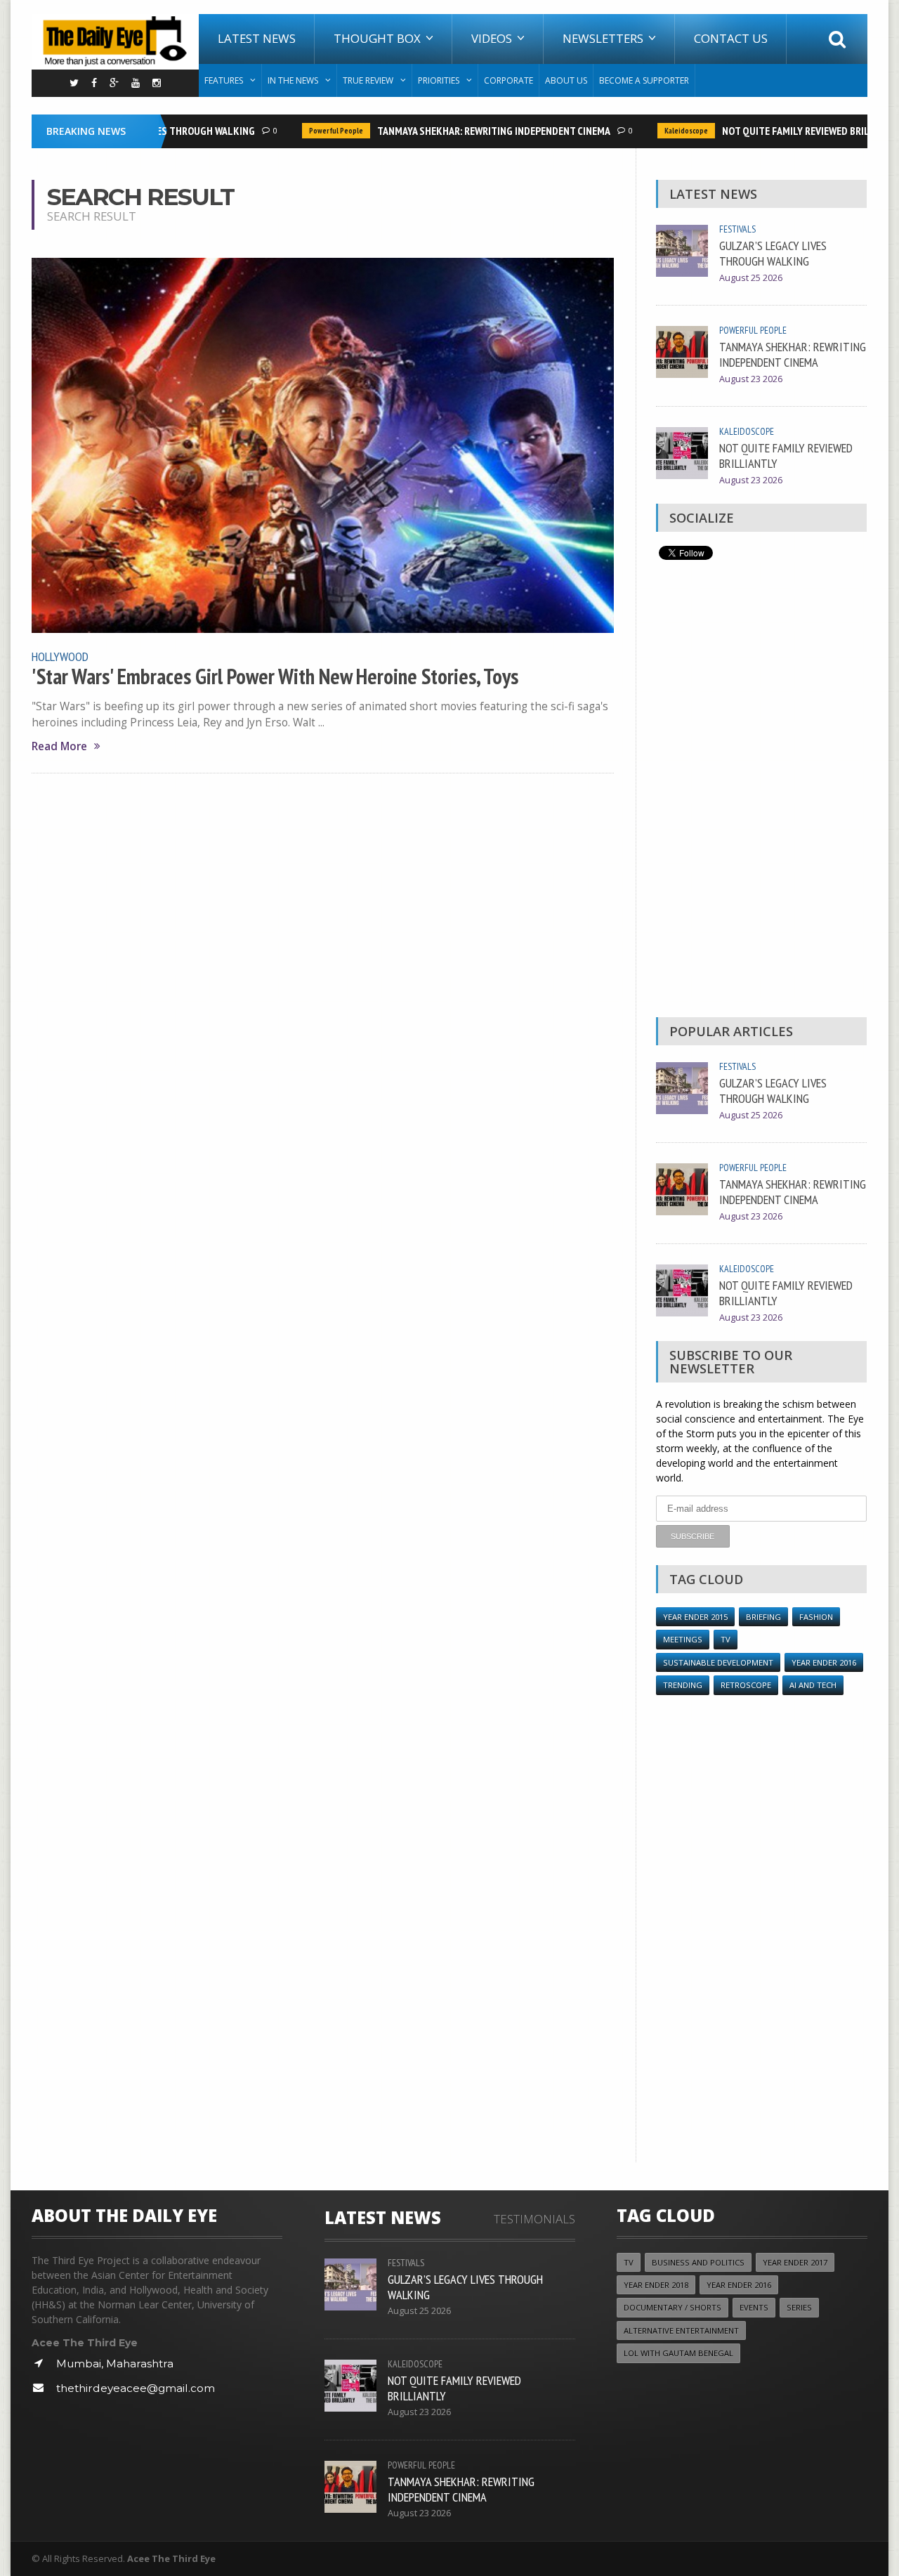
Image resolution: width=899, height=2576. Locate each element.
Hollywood (60, 656)
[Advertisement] (761, 792)
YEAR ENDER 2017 (795, 2262)
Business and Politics (698, 2262)
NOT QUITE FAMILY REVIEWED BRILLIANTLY (796, 131)
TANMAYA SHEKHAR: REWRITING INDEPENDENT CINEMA (476, 131)
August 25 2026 (751, 278)
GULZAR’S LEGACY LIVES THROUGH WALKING (773, 253)
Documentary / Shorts (672, 2307)
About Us (566, 80)
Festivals (737, 229)
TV (726, 1639)
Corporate (508, 80)
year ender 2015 (695, 1617)
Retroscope (746, 1685)
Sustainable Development (718, 1662)
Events (754, 2307)
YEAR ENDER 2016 (824, 1662)
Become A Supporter (644, 80)
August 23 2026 (751, 379)
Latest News (257, 38)
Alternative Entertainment (681, 2330)
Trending (683, 1685)
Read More (59, 746)
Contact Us (731, 38)
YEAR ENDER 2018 (656, 2285)
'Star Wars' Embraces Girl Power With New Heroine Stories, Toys (275, 676)
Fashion (816, 1617)
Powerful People (319, 131)
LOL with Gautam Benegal (678, 2353)
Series (799, 2307)
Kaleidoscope (669, 131)
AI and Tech (813, 1685)
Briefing (763, 1617)
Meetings (683, 1639)
